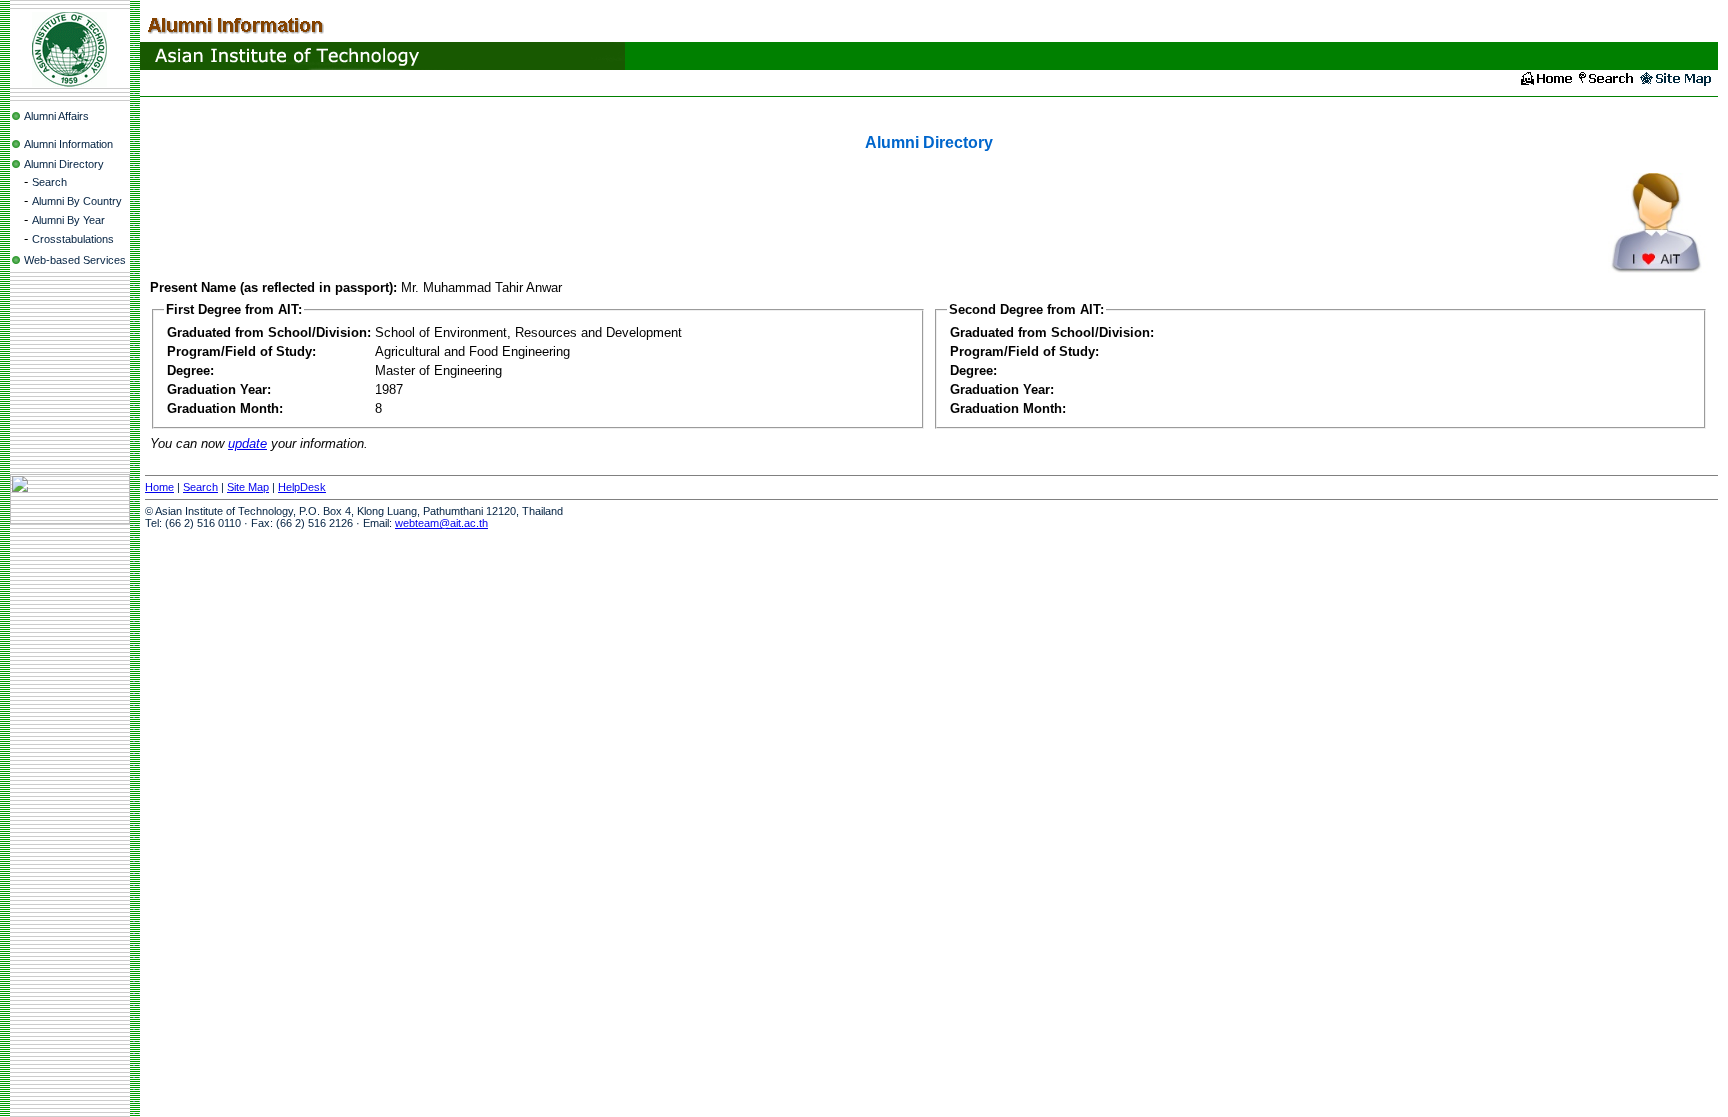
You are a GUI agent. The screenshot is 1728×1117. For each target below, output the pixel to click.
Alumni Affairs (56, 116)
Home (159, 487)
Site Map (248, 487)
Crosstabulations (73, 239)
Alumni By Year (68, 220)
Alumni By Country (77, 201)
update (247, 443)
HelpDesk (302, 487)
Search (49, 182)
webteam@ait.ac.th (441, 523)
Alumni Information (68, 144)
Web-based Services (75, 260)
